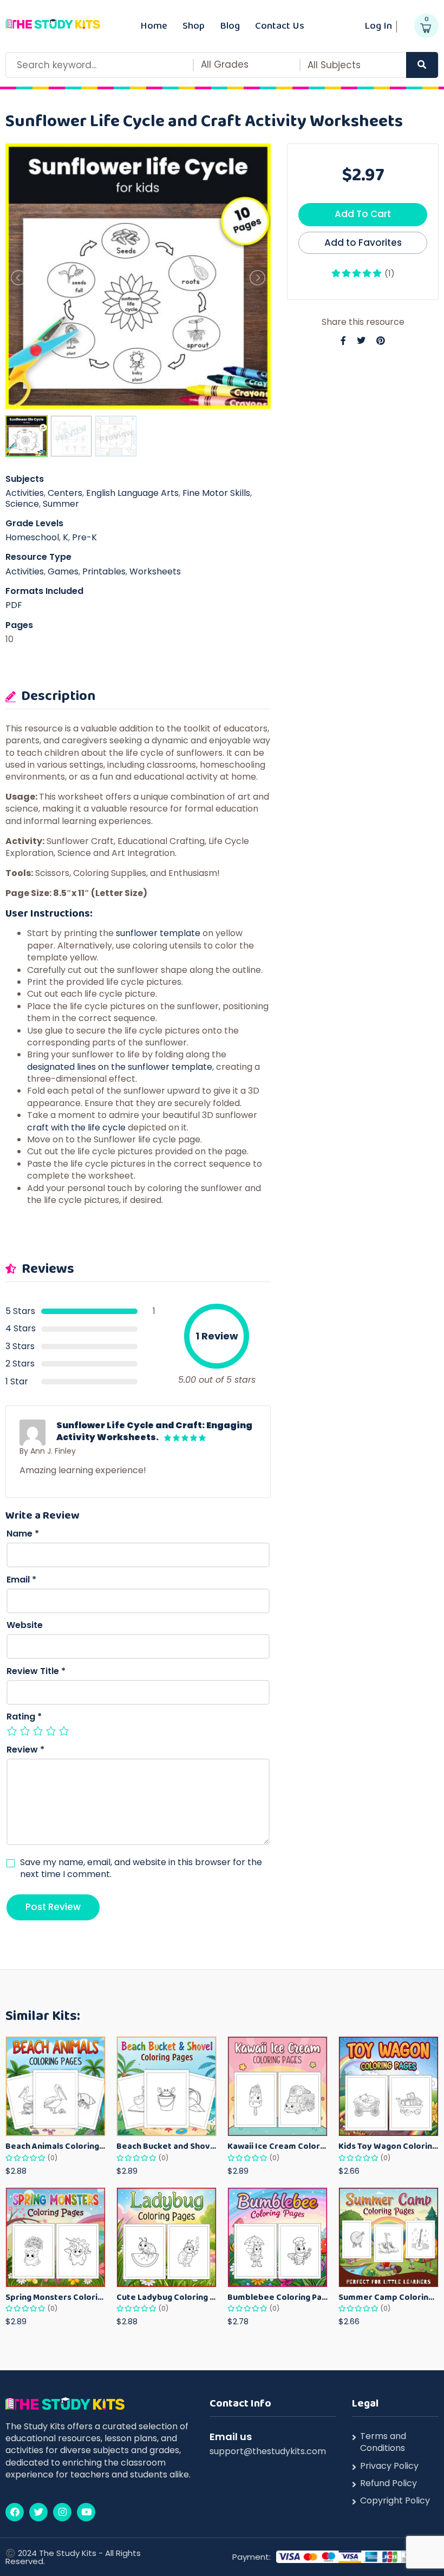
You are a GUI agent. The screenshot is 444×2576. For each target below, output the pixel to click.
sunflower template (158, 933)
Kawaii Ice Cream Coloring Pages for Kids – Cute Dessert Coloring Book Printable (277, 2146)
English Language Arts (132, 493)
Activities (25, 493)
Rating (24, 1717)
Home (154, 25)
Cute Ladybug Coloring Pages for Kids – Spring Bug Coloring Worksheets (166, 2297)
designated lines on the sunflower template (120, 1067)
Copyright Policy (395, 2501)
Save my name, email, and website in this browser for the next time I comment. (141, 1868)
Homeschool (32, 537)
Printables (104, 571)
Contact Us (280, 25)
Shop (194, 25)
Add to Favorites (363, 243)
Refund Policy (388, 2483)
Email (21, 1580)
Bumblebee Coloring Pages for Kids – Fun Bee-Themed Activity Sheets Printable (277, 2297)
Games (63, 571)
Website (25, 1625)
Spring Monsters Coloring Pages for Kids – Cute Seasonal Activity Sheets (56, 2297)
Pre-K (84, 537)
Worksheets (155, 571)
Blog (230, 25)
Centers (65, 493)
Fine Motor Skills (216, 493)
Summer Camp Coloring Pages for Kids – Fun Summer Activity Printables (388, 2297)
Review (25, 1750)
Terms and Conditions (383, 2442)
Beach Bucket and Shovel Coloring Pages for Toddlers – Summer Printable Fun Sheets (166, 2146)
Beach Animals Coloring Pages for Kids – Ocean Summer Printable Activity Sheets (56, 2146)
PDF (14, 605)
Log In (378, 25)
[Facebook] (15, 2512)
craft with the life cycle (76, 1127)
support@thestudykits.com (268, 2451)
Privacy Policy (389, 2466)
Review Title (36, 1671)
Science (22, 504)
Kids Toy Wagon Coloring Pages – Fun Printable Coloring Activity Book (388, 2146)
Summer (61, 504)
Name (23, 1534)
